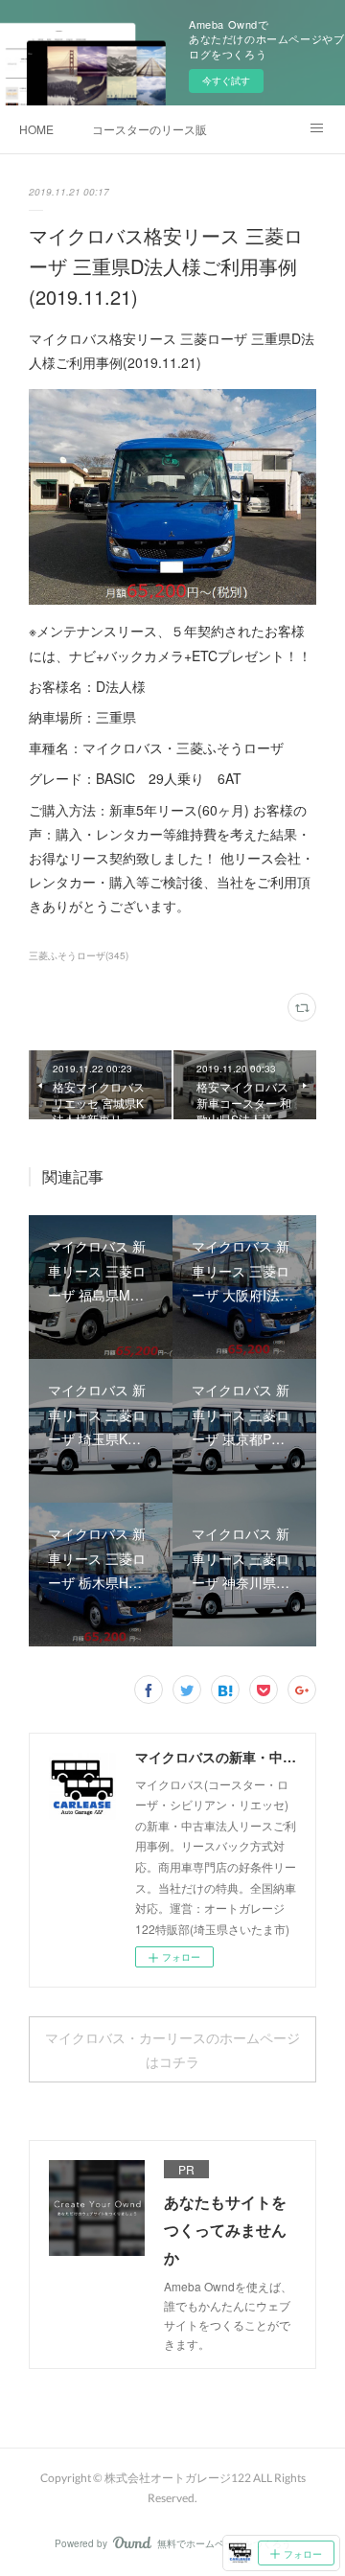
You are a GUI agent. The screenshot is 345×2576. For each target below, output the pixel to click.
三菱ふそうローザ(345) (79, 955)
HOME (36, 129)
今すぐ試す (226, 80)
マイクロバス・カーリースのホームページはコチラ (172, 2050)
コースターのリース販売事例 (149, 129)
